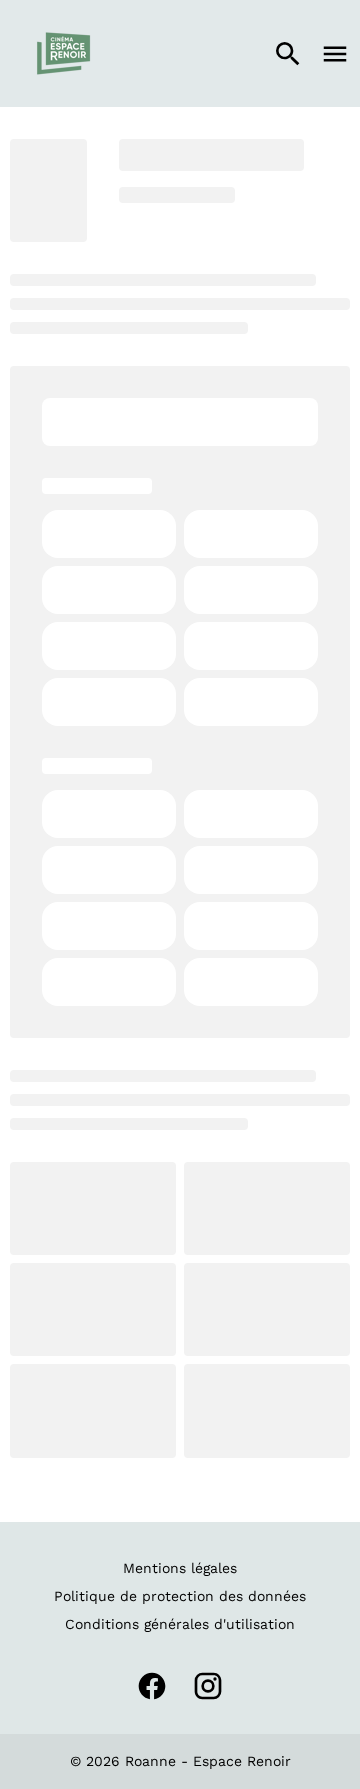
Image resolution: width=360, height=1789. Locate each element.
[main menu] (335, 54)
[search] (288, 54)
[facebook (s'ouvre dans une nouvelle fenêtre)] (152, 1686)
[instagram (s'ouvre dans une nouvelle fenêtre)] (208, 1686)
